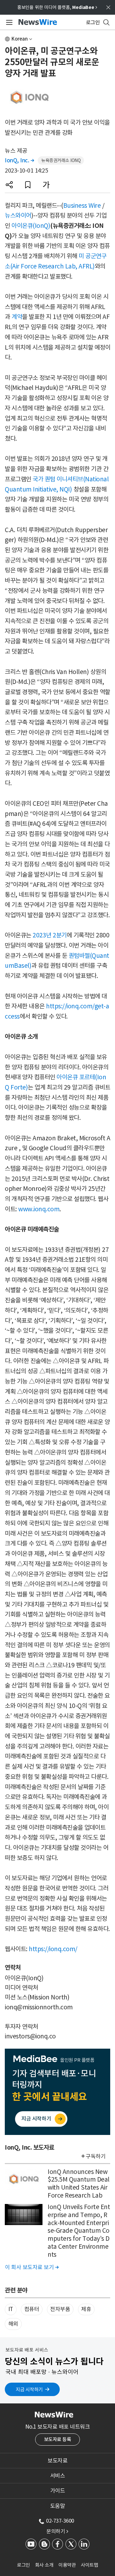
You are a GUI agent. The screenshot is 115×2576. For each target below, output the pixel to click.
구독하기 (96, 2156)
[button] (9, 185)
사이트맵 (89, 2565)
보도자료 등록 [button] (58, 2439)
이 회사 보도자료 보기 (32, 2267)
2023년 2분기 (50, 935)
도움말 (58, 2506)
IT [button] (11, 2309)
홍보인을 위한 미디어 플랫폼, (57, 7)
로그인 (23, 2565)
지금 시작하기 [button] (29, 2390)
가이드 (58, 2491)
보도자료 (57, 2461)
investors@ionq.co (30, 2036)
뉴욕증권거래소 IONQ (61, 160)
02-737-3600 (60, 2521)
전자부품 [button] (60, 2309)
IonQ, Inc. (19, 160)
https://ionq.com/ (53, 1949)
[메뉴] (8, 22)
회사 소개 (44, 2565)
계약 (17, 317)
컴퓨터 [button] (32, 2309)
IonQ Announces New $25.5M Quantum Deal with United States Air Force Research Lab (79, 2184)
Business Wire (82, 206)
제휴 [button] (86, 2309)
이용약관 (67, 2565)
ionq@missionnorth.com (39, 2007)
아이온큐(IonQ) (31, 226)
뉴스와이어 (18, 215)
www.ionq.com (39, 1209)
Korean (20, 39)
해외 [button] (13, 2324)
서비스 (58, 2476)
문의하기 (57, 2531)
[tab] (57, 2461)
